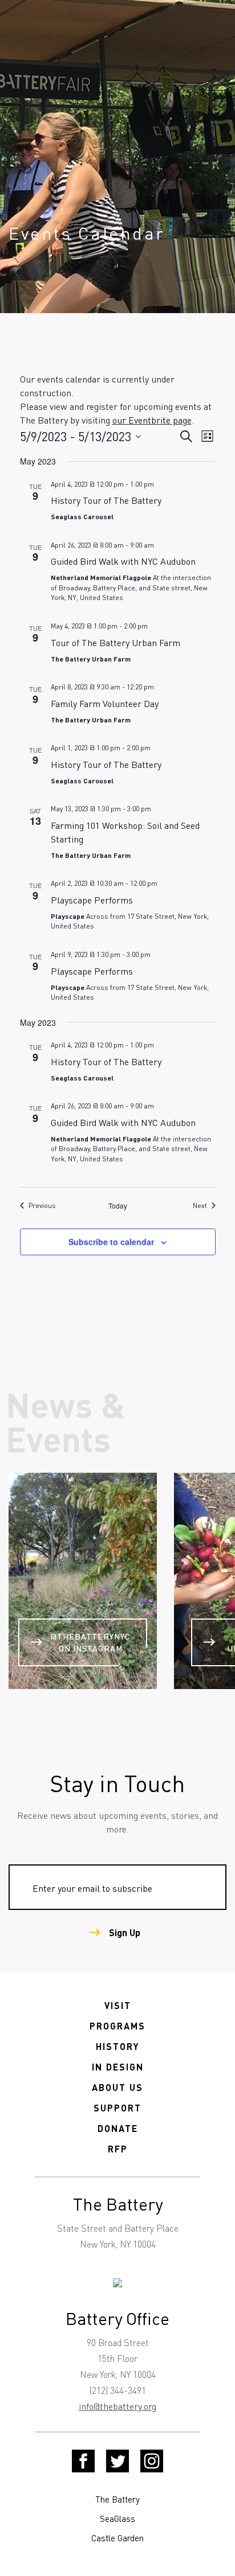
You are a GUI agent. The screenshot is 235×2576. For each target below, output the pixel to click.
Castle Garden (117, 2538)
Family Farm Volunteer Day (105, 703)
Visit (118, 2005)
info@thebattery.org (117, 2406)
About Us (117, 2087)
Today (118, 1206)
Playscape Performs (92, 900)
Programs (117, 2026)
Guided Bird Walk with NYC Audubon (123, 561)
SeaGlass (117, 2519)
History (118, 2046)
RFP (118, 2149)
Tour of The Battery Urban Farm (116, 642)
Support (117, 2108)
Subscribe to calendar (111, 1242)
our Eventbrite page (152, 420)
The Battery (117, 2499)
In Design (118, 2067)
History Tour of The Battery (106, 500)
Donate (118, 2128)
